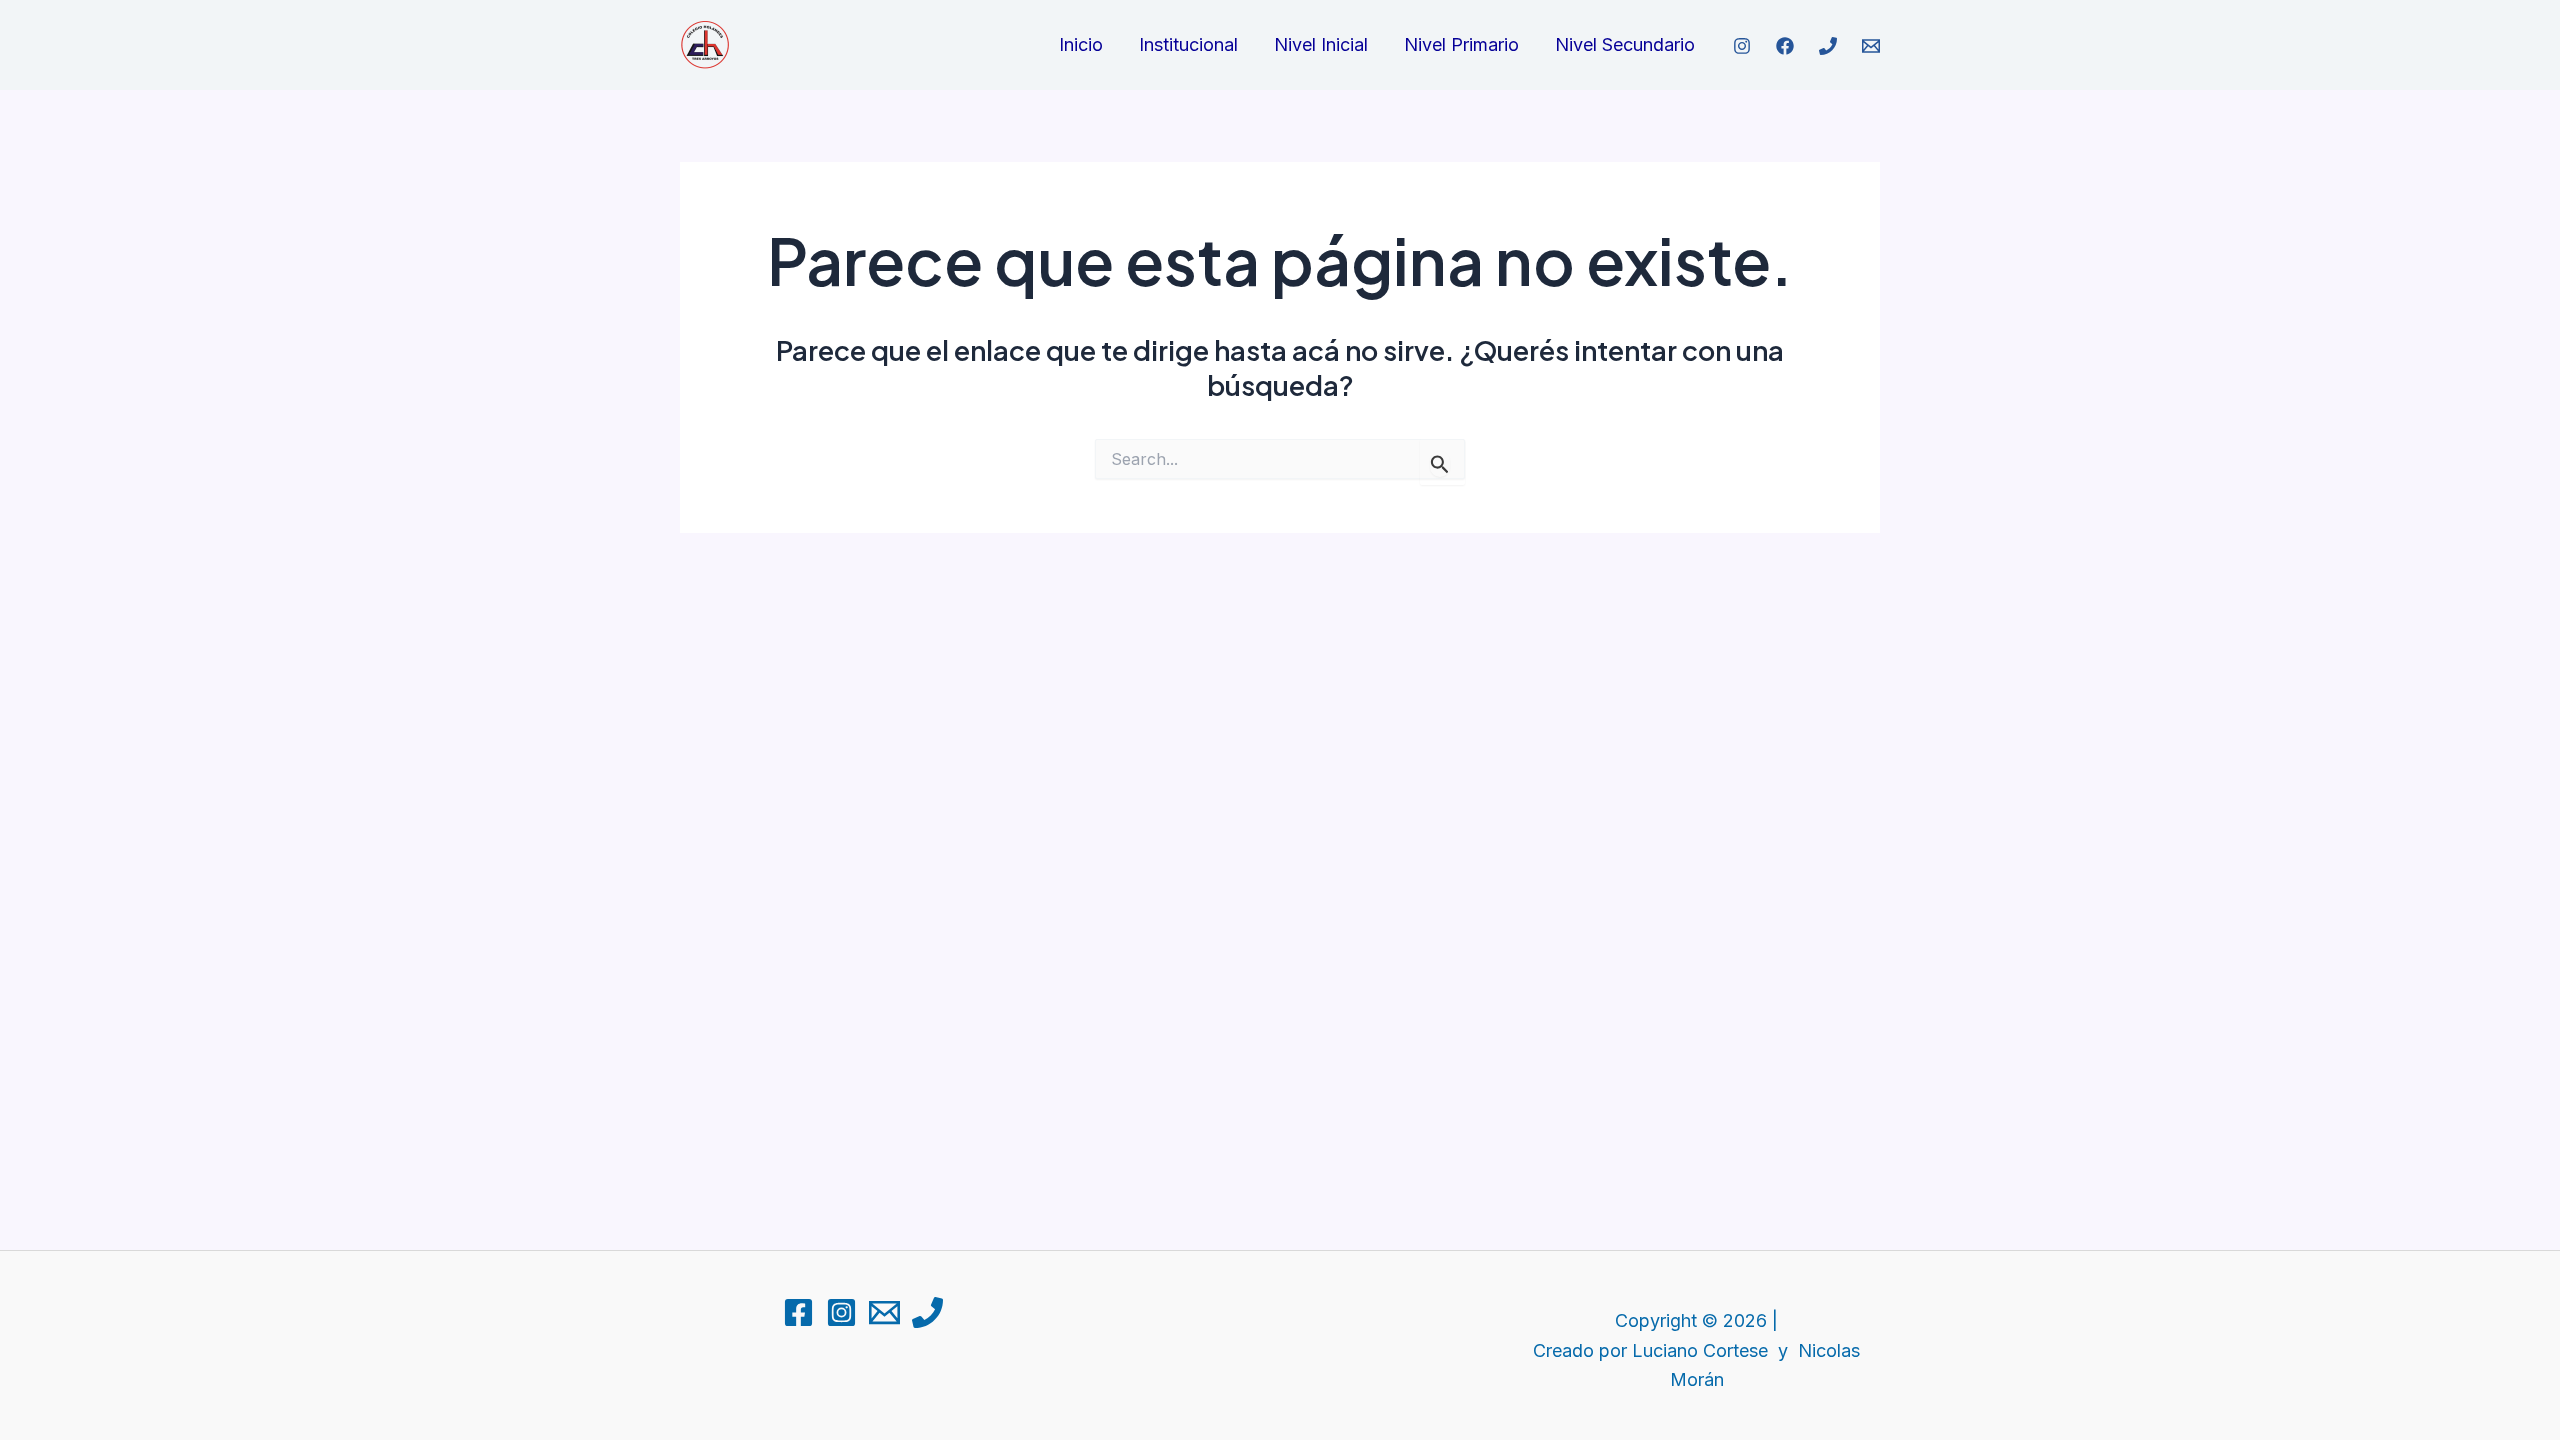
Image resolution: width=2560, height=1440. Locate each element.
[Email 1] (884, 1312)
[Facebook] (1785, 46)
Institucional (1188, 44)
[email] (1871, 46)
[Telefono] (1828, 46)
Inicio (1081, 44)
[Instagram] (841, 1312)
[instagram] (1742, 46)
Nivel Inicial (1321, 44)
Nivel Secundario (1625, 44)
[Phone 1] (927, 1312)
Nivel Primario (1461, 44)
